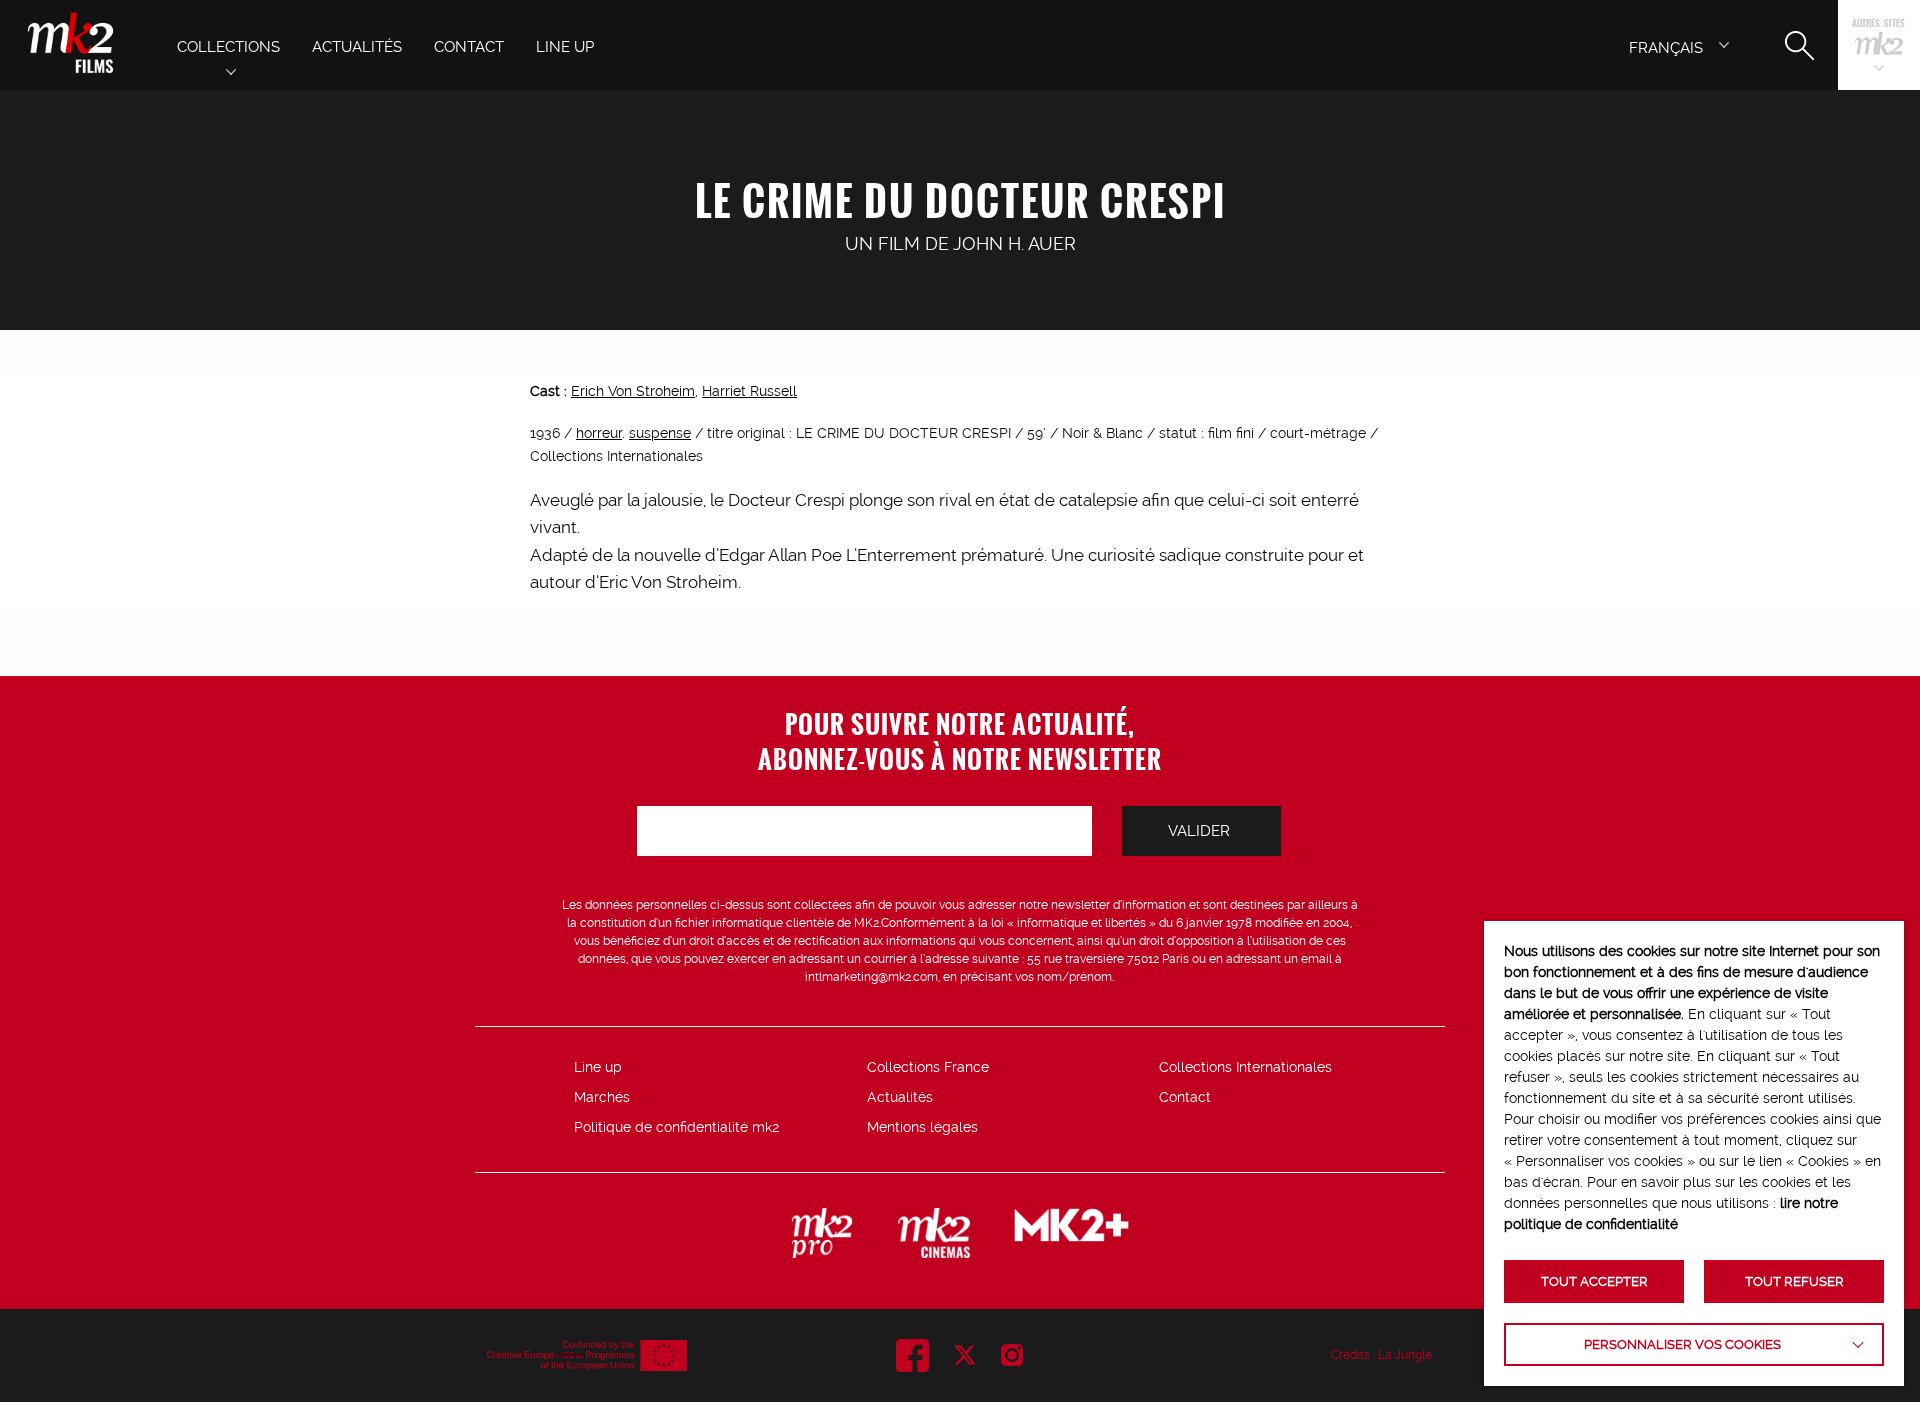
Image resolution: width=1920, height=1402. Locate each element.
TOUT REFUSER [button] (1794, 1281)
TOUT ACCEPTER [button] (1594, 1281)
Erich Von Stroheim (633, 391)
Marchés (602, 1097)
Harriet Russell (749, 391)
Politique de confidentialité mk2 (676, 1127)
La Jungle (1405, 1355)
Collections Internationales (1245, 1067)
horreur (599, 433)
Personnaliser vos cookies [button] (1682, 1344)
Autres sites (1878, 24)
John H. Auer (1014, 243)
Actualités (900, 1097)
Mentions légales (922, 1127)
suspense (660, 433)
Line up (598, 1067)
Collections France (928, 1067)
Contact (1185, 1097)
